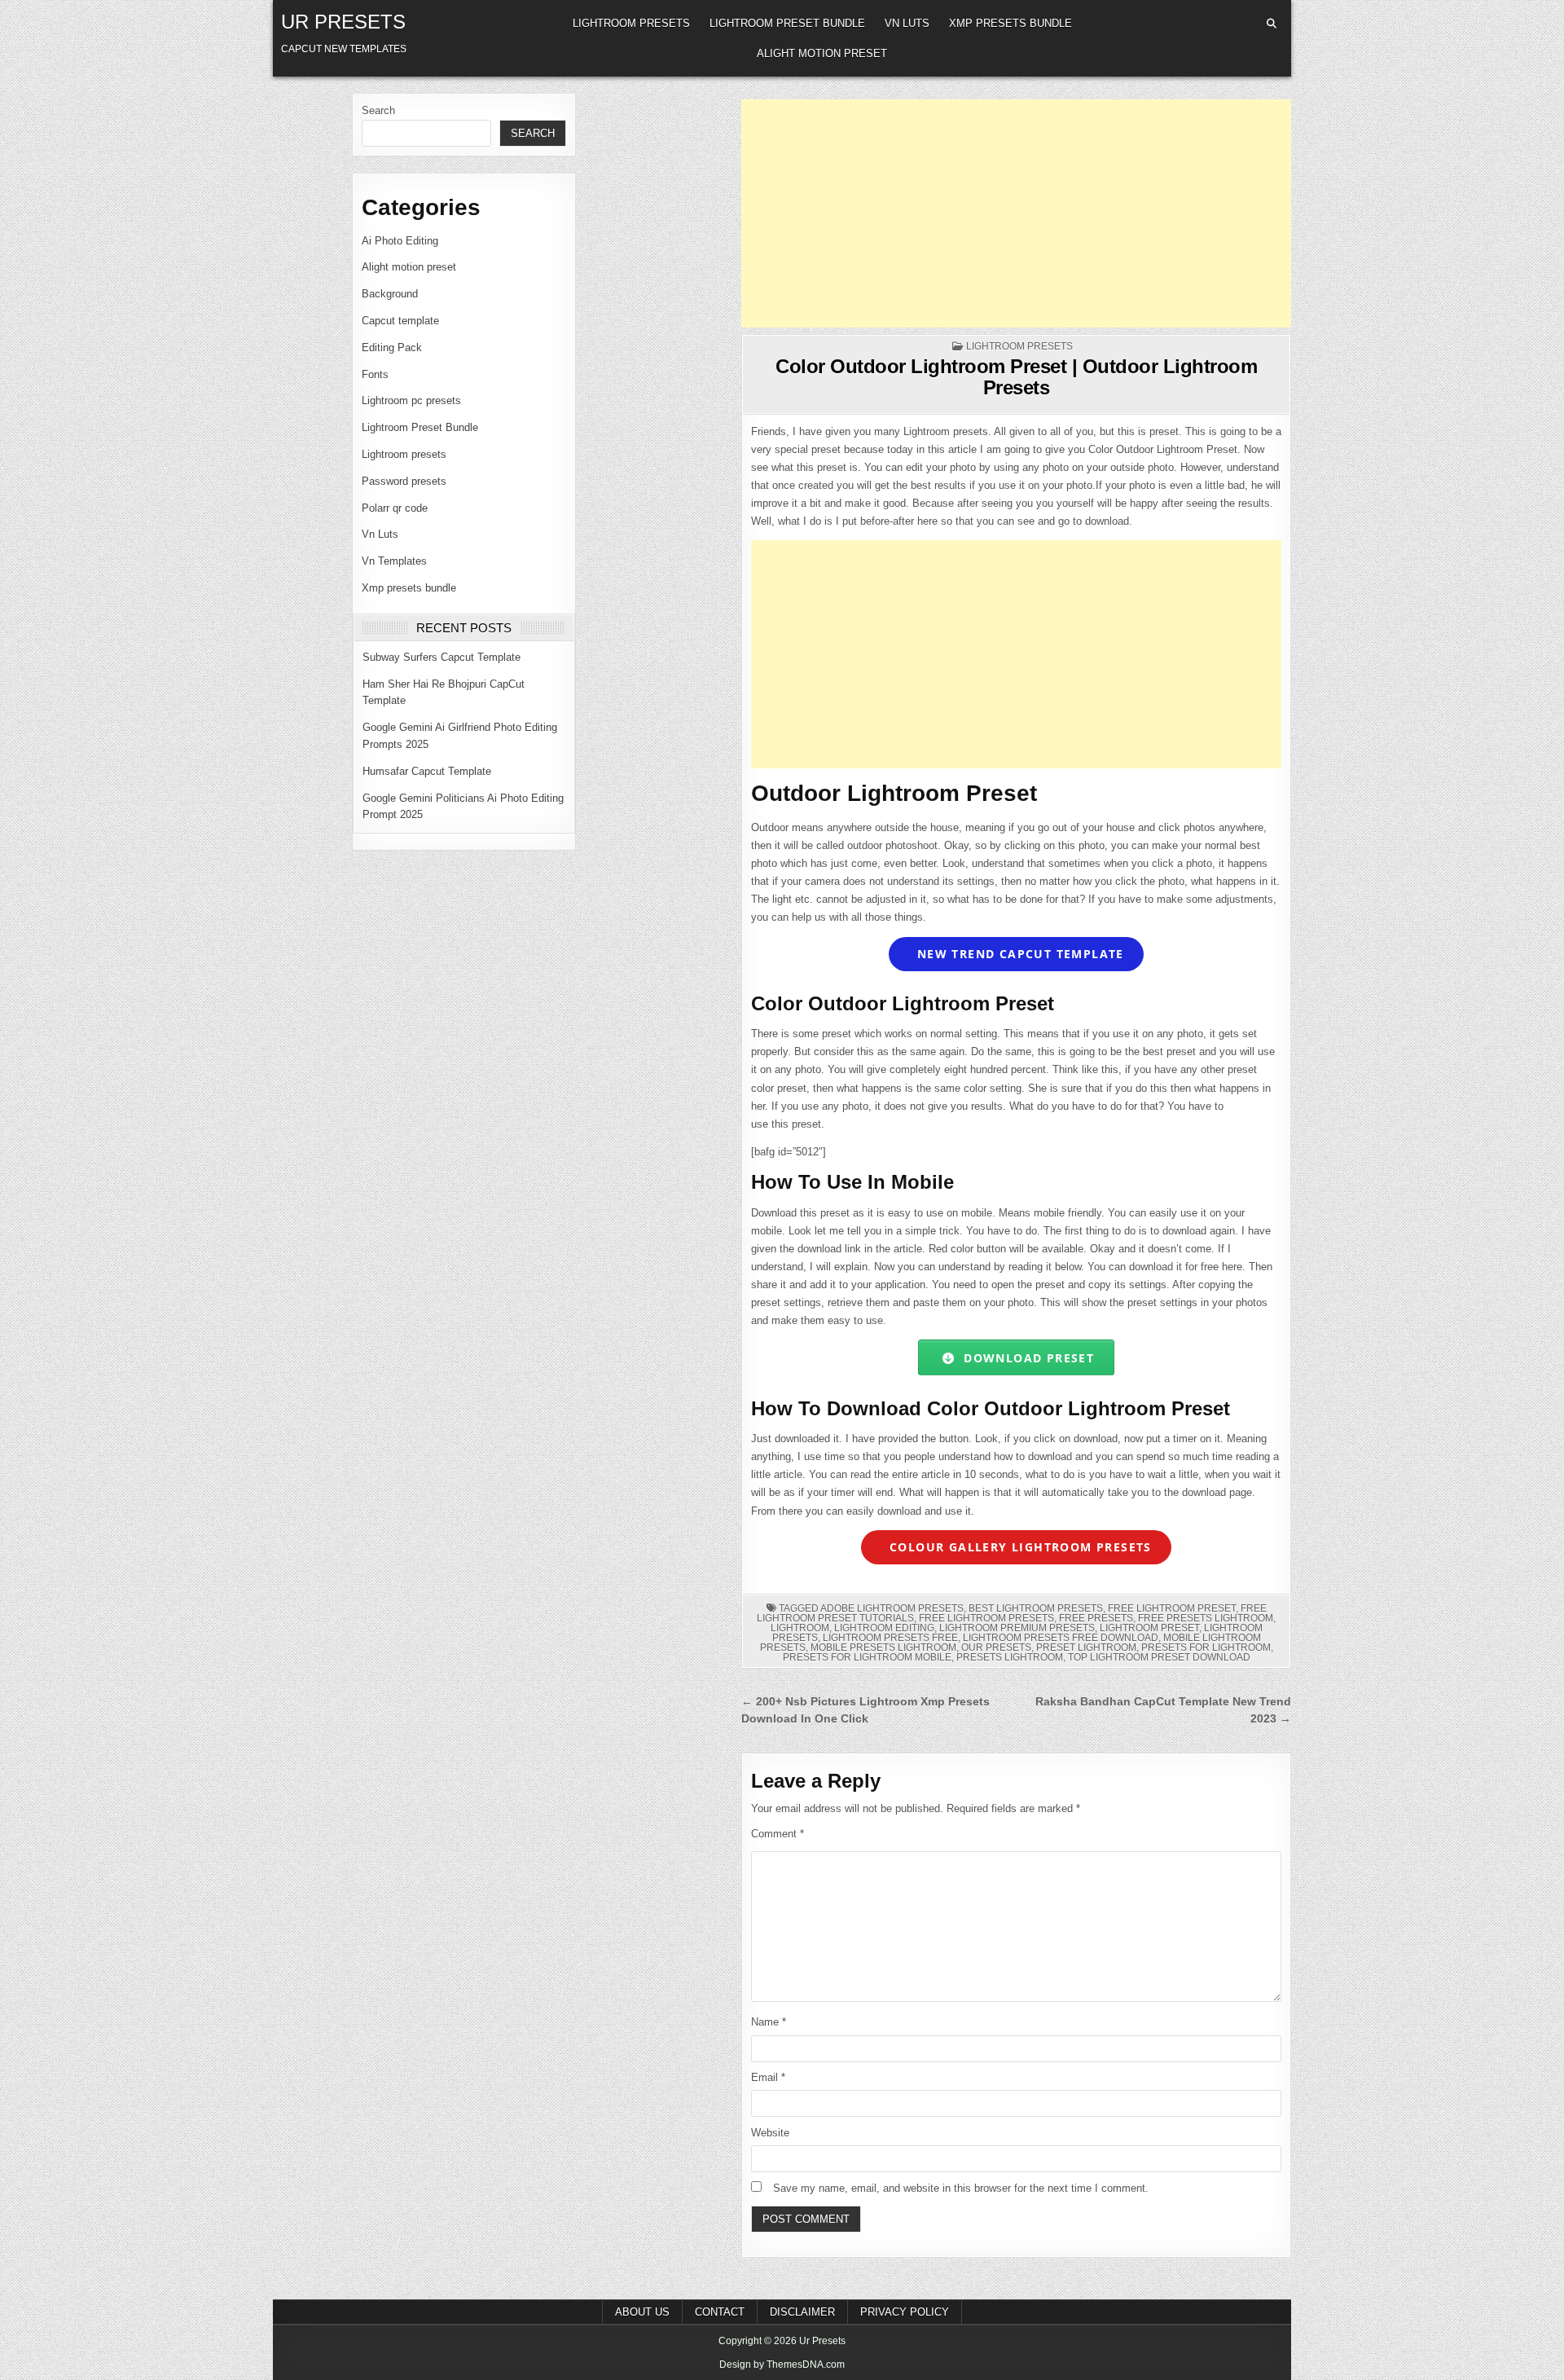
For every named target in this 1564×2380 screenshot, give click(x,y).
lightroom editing (884, 1628)
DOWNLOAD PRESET (1025, 1358)
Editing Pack (392, 348)
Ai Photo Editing (400, 241)
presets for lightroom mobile (867, 1657)
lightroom (800, 1628)
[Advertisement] (1016, 213)
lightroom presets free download (1061, 1638)
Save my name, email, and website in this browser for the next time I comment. (961, 2188)
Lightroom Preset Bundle (787, 23)
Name (769, 2022)
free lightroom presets (986, 1618)
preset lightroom (1086, 1648)
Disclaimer (802, 2312)
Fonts (375, 374)
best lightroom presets (1036, 1608)
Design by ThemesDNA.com (782, 2365)
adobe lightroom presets (892, 1608)
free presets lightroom (1206, 1618)
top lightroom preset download (1159, 1657)
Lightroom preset (1149, 1628)
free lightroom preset (1172, 1608)
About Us (642, 2312)
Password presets (404, 481)
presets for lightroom (1206, 1648)
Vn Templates (394, 561)
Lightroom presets (631, 23)
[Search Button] (1272, 24)
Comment (778, 1834)
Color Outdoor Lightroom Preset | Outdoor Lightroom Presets (1016, 377)
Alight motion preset (822, 53)
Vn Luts (907, 23)
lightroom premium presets (1017, 1628)
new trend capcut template (1019, 954)
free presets (1096, 1618)
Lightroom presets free (890, 1638)
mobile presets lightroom (883, 1648)
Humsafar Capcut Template (427, 771)
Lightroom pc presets (411, 400)
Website (770, 2133)
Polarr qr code (395, 508)
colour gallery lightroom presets (1019, 1547)
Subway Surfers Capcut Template (442, 657)
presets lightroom (1010, 1657)
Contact (720, 2312)
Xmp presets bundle (1010, 23)
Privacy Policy (905, 2312)
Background (390, 294)
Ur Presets (343, 22)
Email (768, 2077)
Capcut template (400, 321)
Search (378, 110)
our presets (996, 1648)
